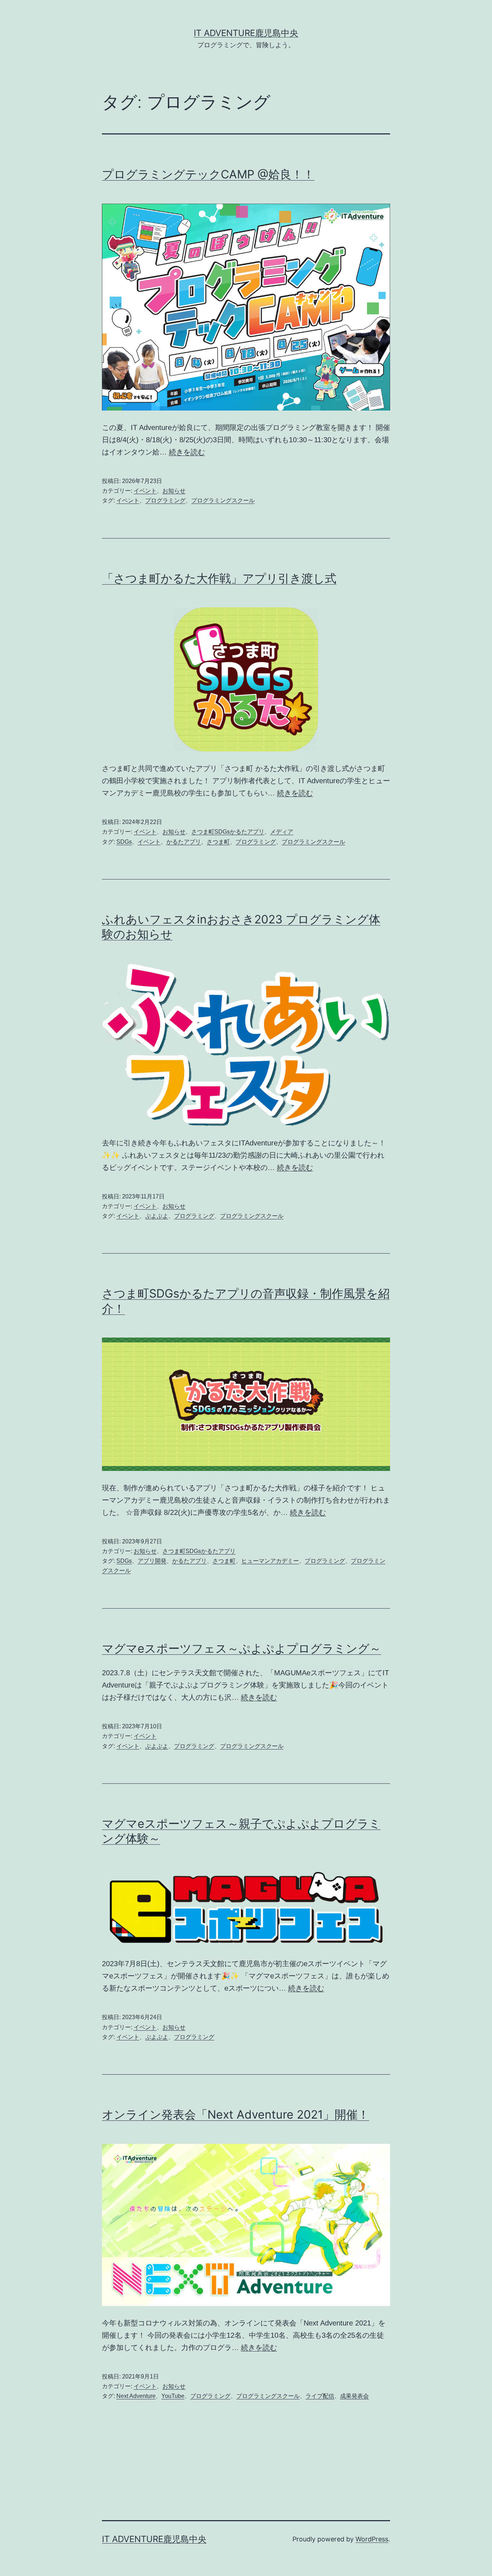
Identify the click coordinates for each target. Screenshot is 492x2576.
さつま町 (218, 842)
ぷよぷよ (157, 1216)
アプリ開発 (152, 1561)
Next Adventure (136, 2396)
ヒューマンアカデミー (270, 1561)
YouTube (173, 2396)
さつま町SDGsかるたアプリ (228, 832)
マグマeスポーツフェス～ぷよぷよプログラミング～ (241, 1648)
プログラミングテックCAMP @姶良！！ (208, 174)
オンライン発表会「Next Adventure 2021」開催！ (236, 2114)
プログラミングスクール (223, 500)
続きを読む (187, 452)
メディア (282, 832)
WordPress (372, 2539)
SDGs (124, 842)
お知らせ (174, 491)
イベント (145, 491)
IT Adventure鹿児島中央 (246, 33)
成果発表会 (354, 2396)
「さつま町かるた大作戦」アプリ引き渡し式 (219, 578)
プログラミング (165, 500)
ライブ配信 (320, 2396)
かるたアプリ (184, 842)
